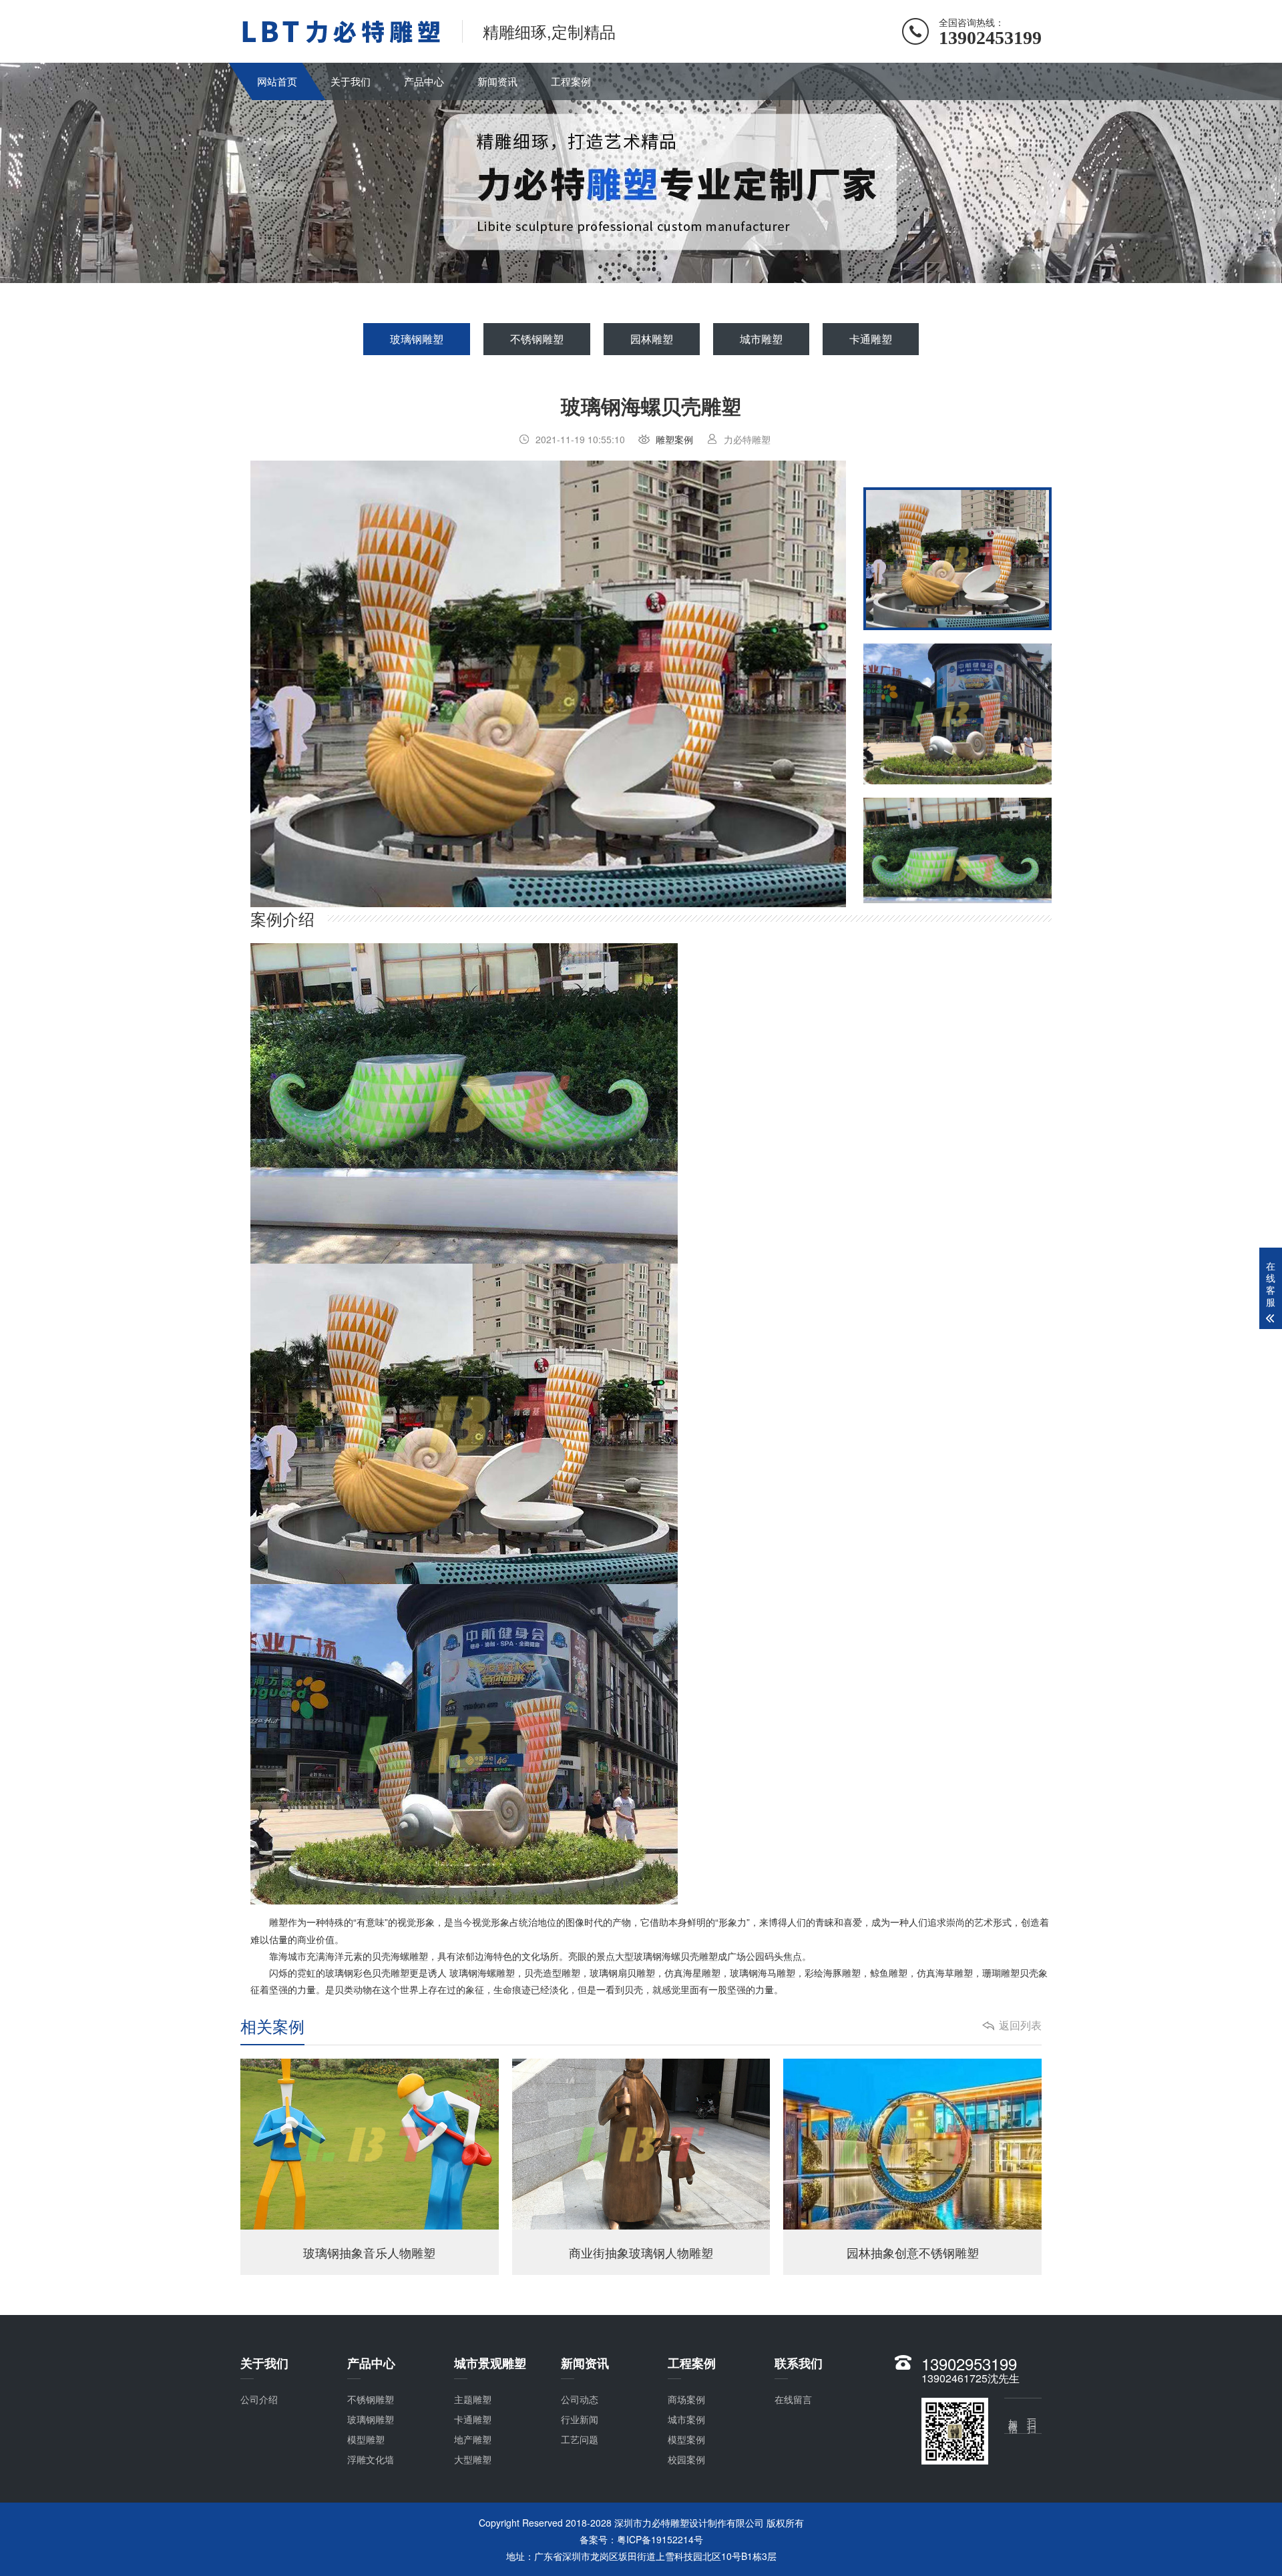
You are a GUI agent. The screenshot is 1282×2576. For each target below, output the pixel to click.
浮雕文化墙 (371, 2459)
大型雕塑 (473, 2459)
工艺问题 (580, 2439)
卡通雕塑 (871, 339)
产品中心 (424, 81)
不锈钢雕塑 (537, 339)
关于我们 (351, 81)
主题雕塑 (473, 2399)
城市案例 (686, 2419)
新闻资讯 (497, 81)
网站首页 (277, 81)
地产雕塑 (473, 2439)
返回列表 (1020, 2025)
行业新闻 (580, 2419)
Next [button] (802, 684)
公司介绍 (259, 2399)
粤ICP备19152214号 (660, 2539)
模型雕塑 (366, 2439)
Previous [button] (294, 684)
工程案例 (571, 81)
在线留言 (793, 2399)
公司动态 (580, 2399)
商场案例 (686, 2399)
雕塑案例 (674, 439)
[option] (548, 684)
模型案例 (686, 2439)
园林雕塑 (652, 339)
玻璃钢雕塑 (417, 339)
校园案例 (686, 2459)
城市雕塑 (761, 339)
